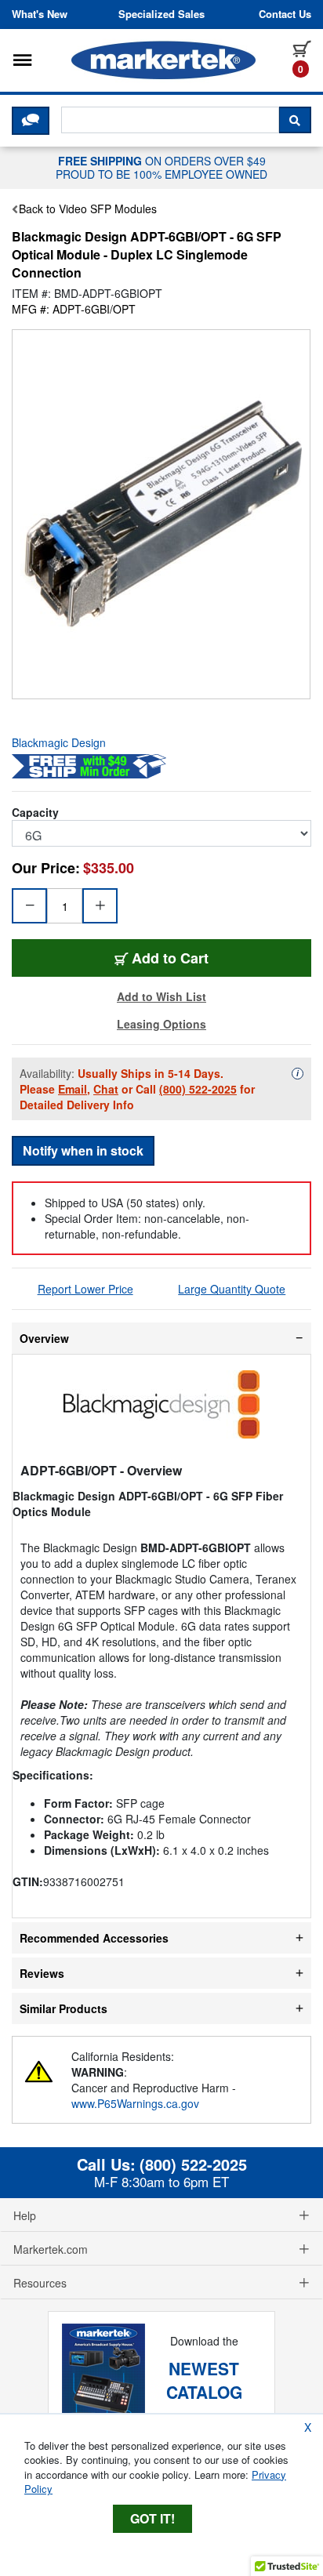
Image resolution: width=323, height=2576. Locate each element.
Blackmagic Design (59, 742)
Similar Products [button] (64, 2008)
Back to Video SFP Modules (88, 209)
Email (73, 1089)
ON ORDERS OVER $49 (161, 167)
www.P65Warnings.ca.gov (135, 2103)
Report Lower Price (85, 1289)
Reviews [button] (42, 1973)
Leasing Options (161, 1024)
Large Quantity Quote (232, 1289)
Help (25, 2215)
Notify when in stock (83, 1150)
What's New (40, 14)
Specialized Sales (161, 14)
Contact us (285, 14)
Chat (106, 1089)
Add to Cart (218, 958)
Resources (40, 2283)
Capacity (35, 812)
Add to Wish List (161, 996)
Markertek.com (51, 2249)
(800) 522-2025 (198, 1089)
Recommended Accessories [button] (94, 1938)
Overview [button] (44, 1338)
